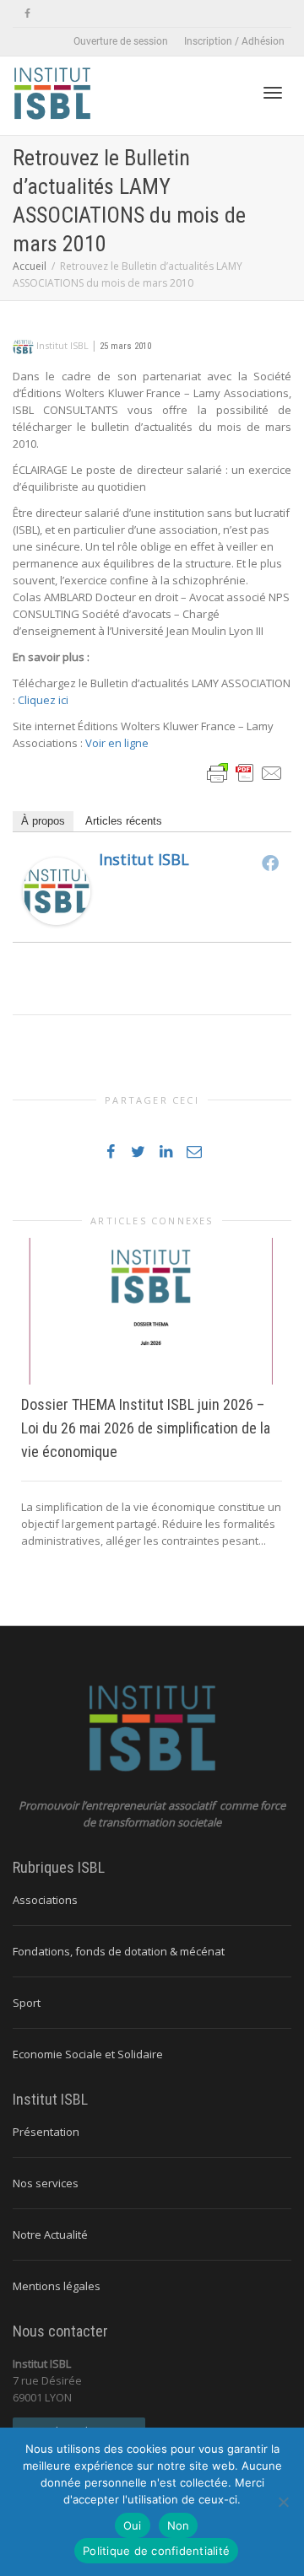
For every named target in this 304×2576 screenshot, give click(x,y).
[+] (152, 1311)
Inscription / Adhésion (234, 41)
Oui (133, 2525)
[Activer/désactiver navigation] (273, 93)
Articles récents (124, 821)
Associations (45, 1900)
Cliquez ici (43, 700)
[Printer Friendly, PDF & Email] (245, 772)
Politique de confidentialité (156, 2551)
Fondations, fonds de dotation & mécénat (119, 1951)
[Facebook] (27, 14)
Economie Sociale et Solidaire (88, 2054)
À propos (43, 821)
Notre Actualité (50, 2235)
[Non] (283, 2502)
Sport (27, 2003)
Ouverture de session (121, 41)
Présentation (46, 2132)
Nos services (46, 2183)
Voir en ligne (117, 743)
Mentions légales (57, 2286)
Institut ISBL (144, 859)
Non (179, 2525)
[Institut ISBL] (57, 890)
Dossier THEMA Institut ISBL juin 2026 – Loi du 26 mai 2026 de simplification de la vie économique (146, 1428)
